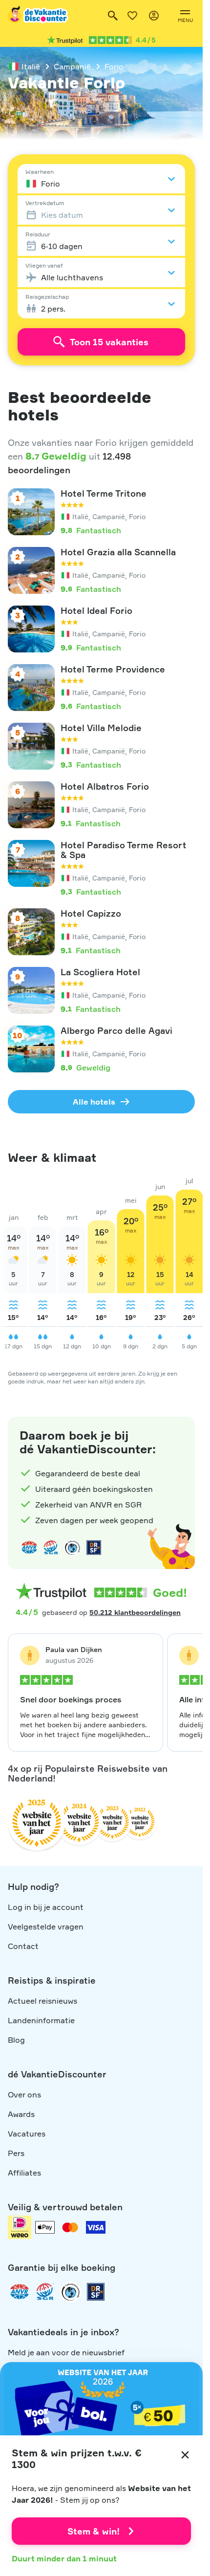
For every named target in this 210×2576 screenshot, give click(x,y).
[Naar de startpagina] (39, 16)
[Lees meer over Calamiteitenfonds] (70, 2292)
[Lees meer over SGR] (51, 1548)
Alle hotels (94, 1102)
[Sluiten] (185, 2455)
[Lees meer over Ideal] (72, 1548)
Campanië (72, 66)
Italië (31, 66)
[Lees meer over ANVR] (29, 1548)
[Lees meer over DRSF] (94, 1548)
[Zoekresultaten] (113, 16)
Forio (114, 66)
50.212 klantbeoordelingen (135, 1612)
